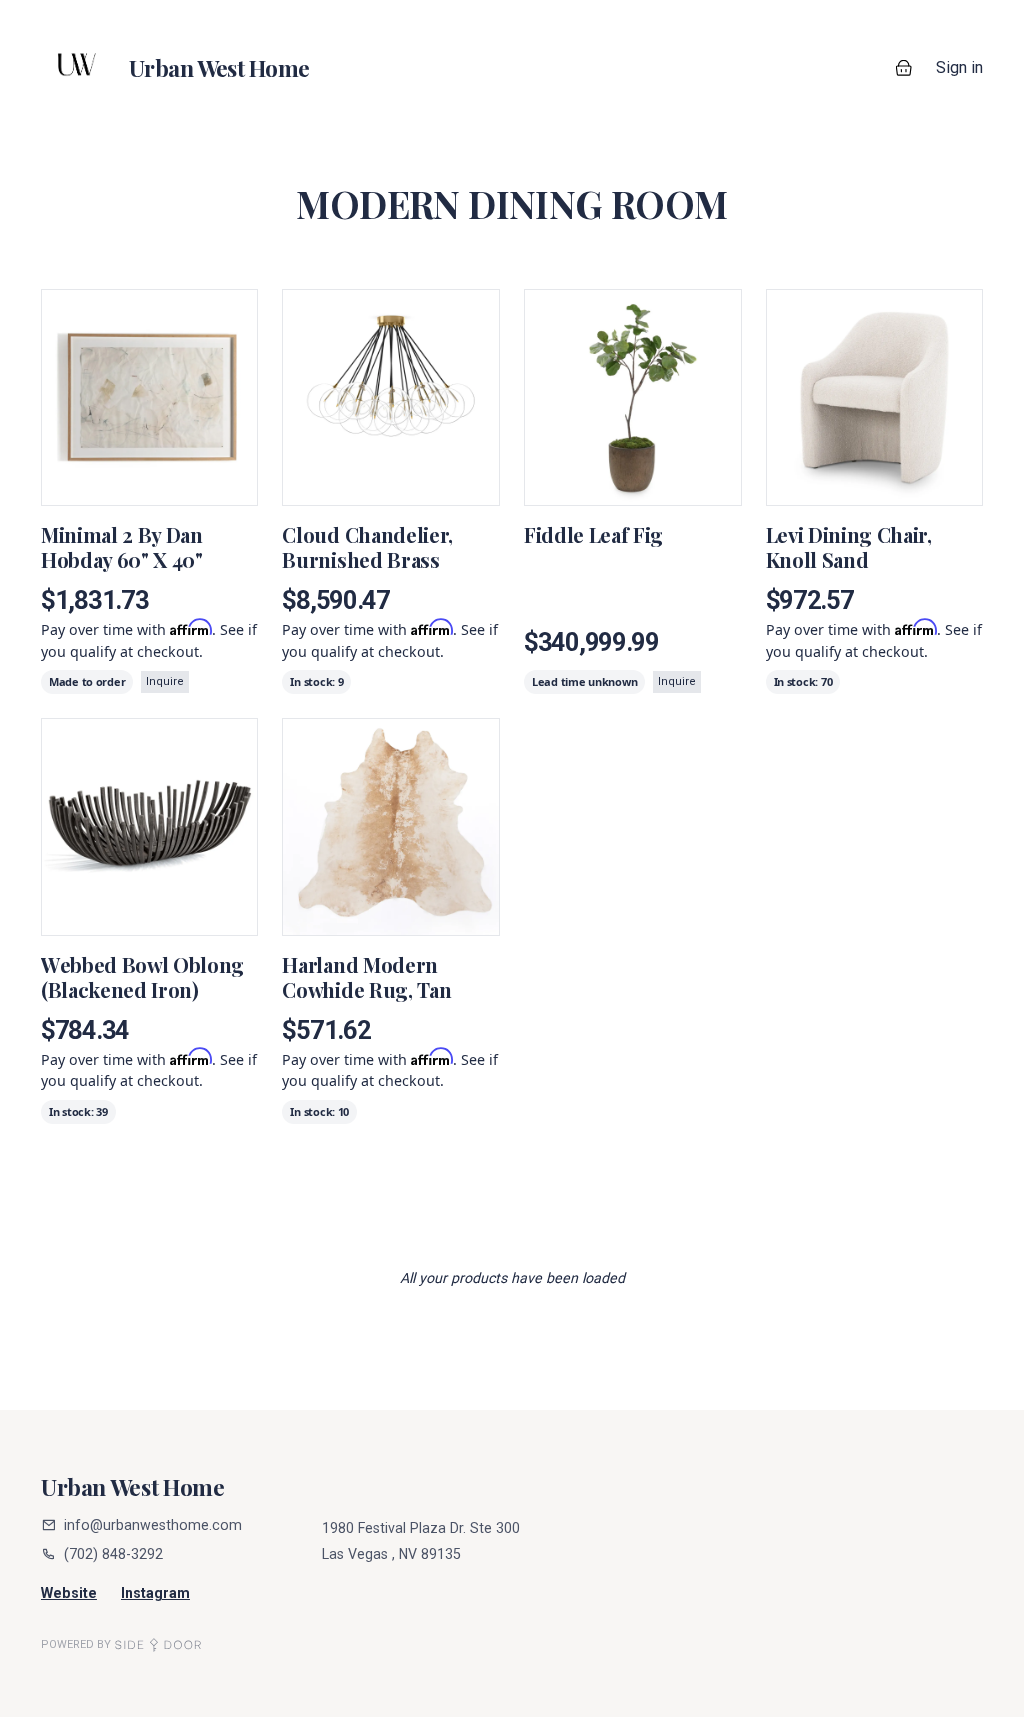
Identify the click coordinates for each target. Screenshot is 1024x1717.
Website (69, 1593)
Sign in (959, 67)
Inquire (165, 681)
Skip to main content (87, 19)
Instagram (155, 1593)
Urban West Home (133, 1486)
